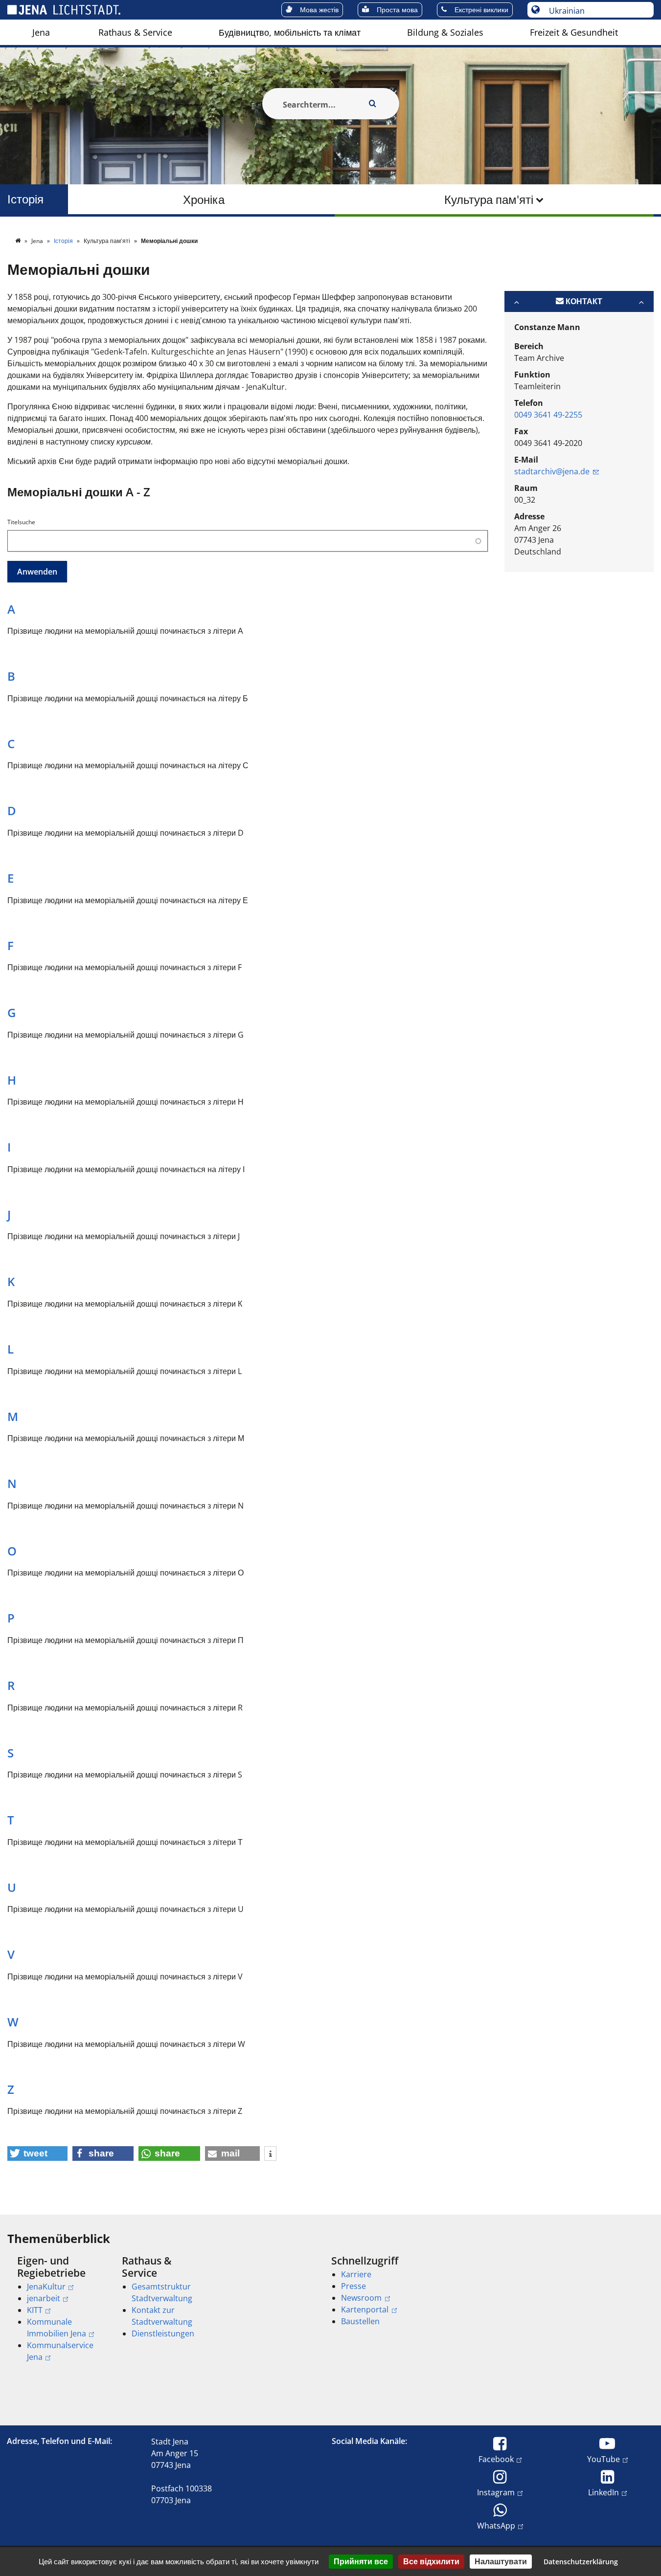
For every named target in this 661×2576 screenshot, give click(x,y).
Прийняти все (361, 2561)
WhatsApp (496, 2525)
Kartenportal (365, 2310)
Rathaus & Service (135, 32)
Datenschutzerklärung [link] (581, 2562)
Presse (353, 2286)
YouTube (604, 2459)
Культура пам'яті (489, 199)
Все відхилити (431, 2561)
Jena (41, 32)
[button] (37, 2154)
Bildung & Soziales (445, 32)
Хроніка (204, 199)
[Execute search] (373, 104)
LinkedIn (604, 2492)
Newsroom (361, 2298)
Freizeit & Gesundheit (574, 32)
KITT (35, 2310)
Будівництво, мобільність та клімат (290, 32)
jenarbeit (44, 2298)
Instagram (496, 2492)
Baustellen (360, 2321)
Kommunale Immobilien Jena (57, 2328)
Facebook (496, 2459)
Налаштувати (501, 2561)
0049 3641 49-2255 (548, 415)
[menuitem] (41, 32)
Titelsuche (21, 522)
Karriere (356, 2274)
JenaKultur (46, 2287)
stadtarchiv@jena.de (552, 471)
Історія (25, 199)
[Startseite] (19, 241)
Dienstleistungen (163, 2333)
